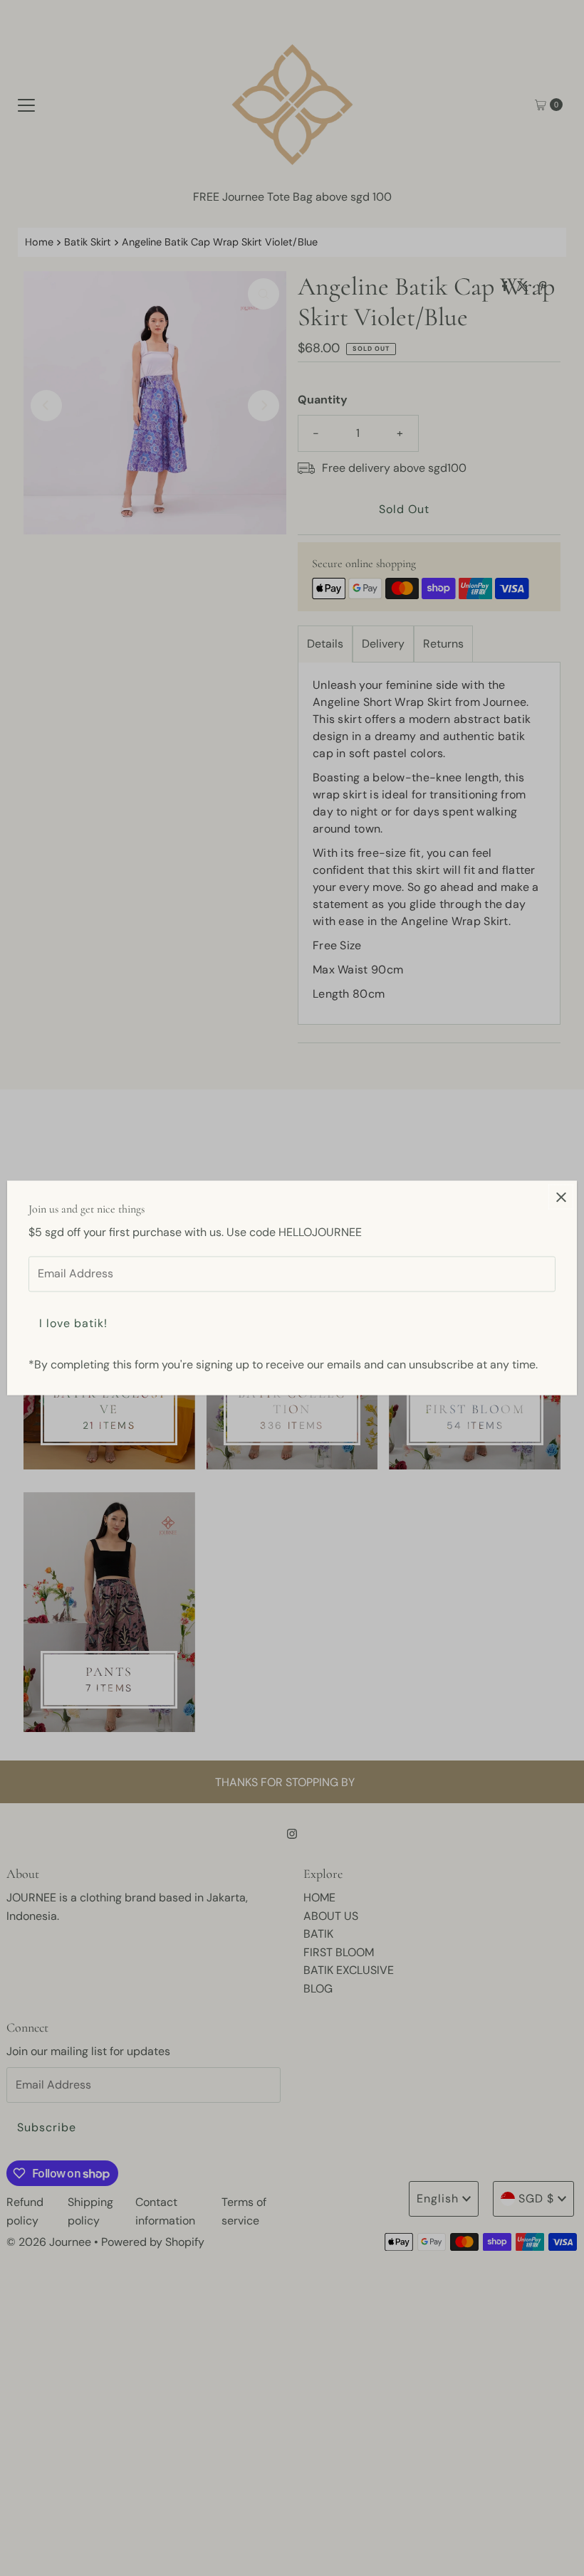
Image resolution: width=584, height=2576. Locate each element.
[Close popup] (561, 1197)
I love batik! (73, 1323)
